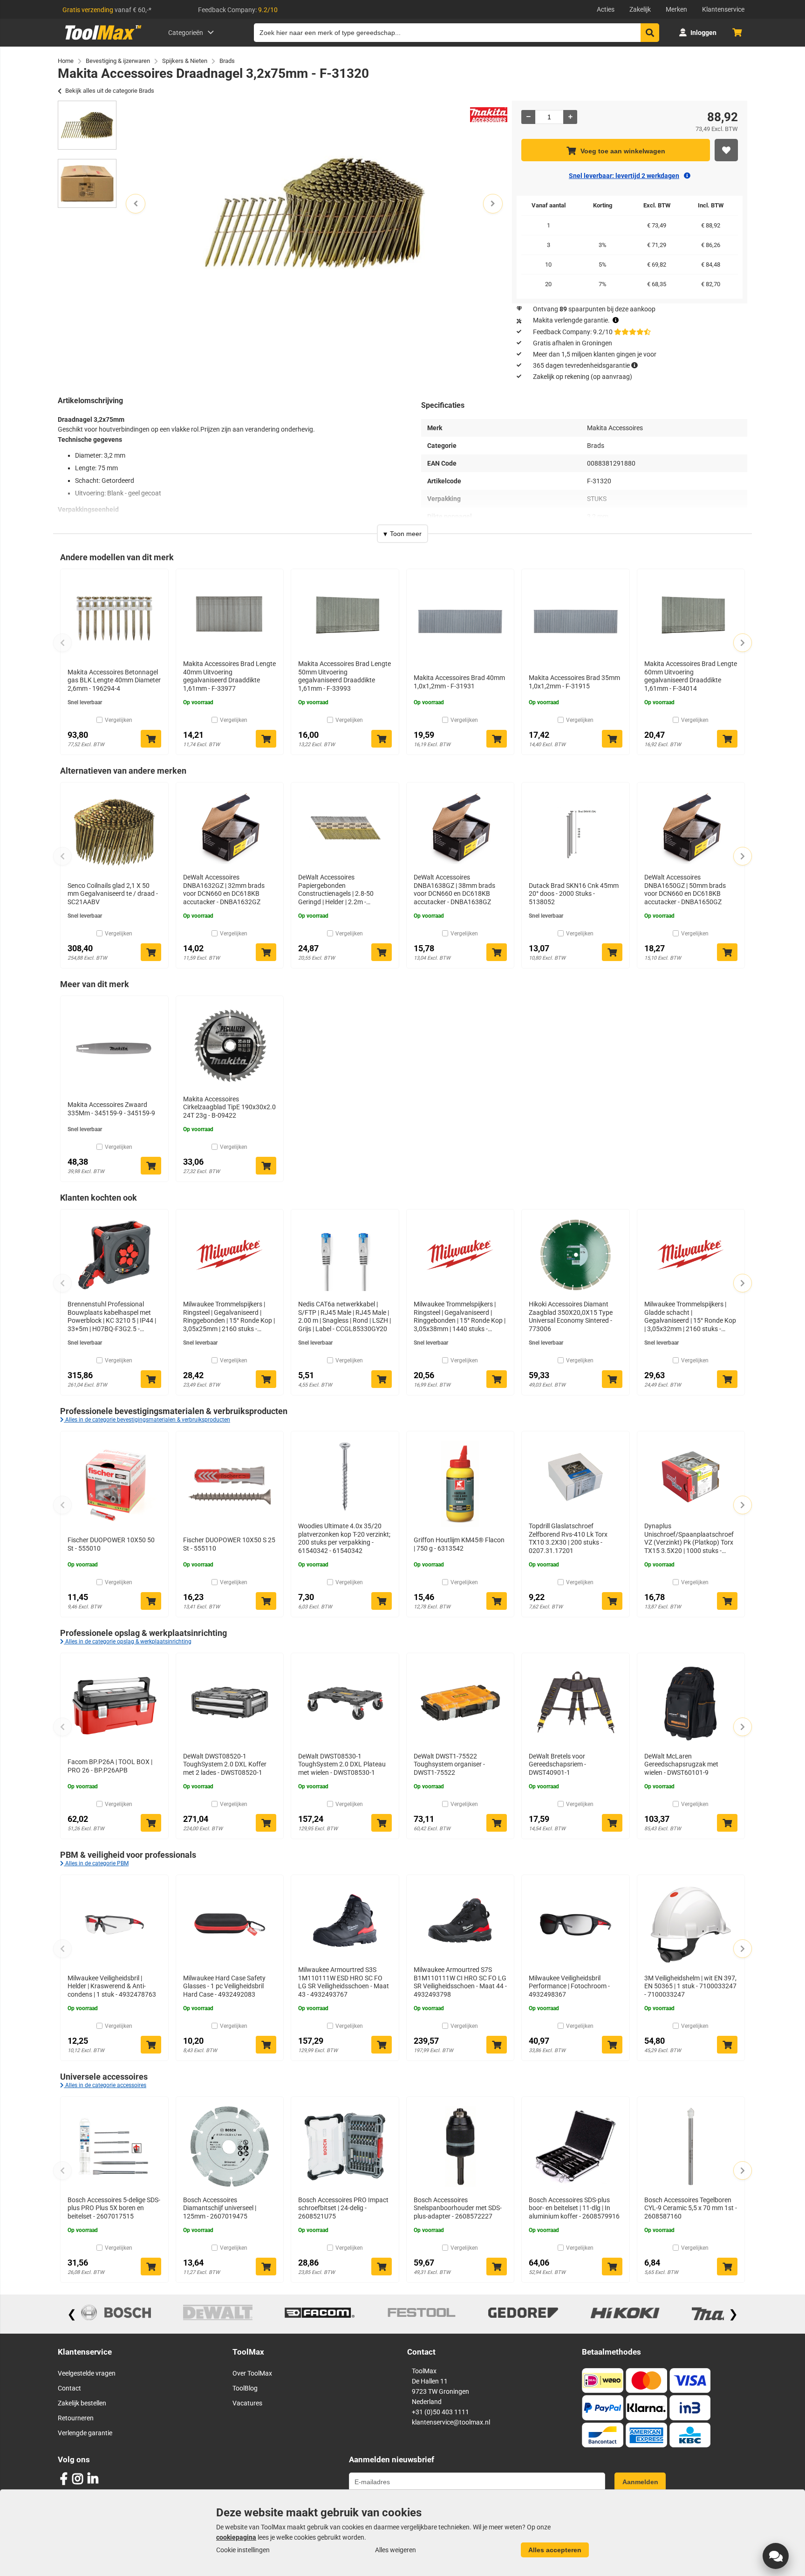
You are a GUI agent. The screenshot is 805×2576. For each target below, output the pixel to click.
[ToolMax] (100, 40)
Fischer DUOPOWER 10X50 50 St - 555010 (111, 1544)
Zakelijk (640, 9)
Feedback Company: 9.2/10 (573, 332)
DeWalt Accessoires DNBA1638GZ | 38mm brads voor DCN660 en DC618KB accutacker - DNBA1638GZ (454, 890)
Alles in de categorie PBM (96, 1863)
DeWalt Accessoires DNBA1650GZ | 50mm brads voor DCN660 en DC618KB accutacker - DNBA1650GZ (685, 890)
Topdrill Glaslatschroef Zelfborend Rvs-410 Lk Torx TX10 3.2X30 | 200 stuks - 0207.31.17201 (568, 1538)
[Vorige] (62, 643)
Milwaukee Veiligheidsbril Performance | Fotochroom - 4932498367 (569, 1986)
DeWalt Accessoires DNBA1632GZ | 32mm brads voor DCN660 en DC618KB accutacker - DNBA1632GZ (224, 890)
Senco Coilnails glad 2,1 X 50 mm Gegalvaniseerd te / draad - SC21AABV (113, 894)
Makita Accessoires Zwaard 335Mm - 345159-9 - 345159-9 (111, 1109)
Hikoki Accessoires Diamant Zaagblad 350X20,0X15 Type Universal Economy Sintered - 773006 (571, 1316)
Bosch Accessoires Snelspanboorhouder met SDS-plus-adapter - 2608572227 (458, 2208)
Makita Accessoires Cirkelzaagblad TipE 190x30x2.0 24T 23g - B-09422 (229, 1107)
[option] (87, 125)
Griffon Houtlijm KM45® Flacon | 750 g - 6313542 (459, 1544)
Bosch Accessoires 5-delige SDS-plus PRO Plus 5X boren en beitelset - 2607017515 (114, 2208)
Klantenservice (723, 9)
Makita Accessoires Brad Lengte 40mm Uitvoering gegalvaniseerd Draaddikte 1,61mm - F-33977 (229, 676)
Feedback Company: (238, 10)
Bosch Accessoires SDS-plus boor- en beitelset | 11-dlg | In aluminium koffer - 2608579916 (574, 2208)
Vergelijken (119, 720)
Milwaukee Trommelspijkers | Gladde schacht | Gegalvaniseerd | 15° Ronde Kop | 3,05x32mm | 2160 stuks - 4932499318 (690, 1317)
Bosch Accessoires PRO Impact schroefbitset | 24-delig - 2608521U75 (343, 2208)
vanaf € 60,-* (107, 10)
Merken (676, 9)
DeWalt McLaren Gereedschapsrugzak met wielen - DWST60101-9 (681, 1764)
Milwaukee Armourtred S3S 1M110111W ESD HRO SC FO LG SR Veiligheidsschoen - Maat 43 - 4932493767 (344, 1982)
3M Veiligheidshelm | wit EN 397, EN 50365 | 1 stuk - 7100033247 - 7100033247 (690, 1986)
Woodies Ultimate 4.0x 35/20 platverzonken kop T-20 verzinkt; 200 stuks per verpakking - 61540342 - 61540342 (344, 1538)
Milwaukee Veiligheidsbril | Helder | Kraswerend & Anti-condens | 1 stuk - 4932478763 (112, 1986)
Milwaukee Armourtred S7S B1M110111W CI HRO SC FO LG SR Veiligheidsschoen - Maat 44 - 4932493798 (460, 1982)
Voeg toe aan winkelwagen (623, 151)
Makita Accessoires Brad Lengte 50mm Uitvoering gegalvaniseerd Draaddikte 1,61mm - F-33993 (345, 676)
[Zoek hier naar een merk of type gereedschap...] (650, 33)
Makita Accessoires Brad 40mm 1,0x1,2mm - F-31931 (459, 682)
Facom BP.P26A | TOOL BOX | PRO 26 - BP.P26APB (110, 1766)
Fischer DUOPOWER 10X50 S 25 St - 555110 (229, 1544)
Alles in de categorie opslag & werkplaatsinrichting (128, 1642)
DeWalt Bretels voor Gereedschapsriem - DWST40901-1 (557, 1764)
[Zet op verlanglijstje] (726, 150)
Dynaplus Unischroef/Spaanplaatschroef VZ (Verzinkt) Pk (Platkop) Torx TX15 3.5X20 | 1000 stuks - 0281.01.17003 (689, 1539)
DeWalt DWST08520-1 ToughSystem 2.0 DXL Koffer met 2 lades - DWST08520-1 (225, 1764)
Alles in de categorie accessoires (105, 2085)
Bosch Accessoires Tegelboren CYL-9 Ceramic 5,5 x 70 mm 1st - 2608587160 (691, 2208)
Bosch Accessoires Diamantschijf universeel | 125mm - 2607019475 (220, 2208)
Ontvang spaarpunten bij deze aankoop (594, 309)
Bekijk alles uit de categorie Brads (110, 91)
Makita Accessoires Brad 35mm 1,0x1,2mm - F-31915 (574, 682)
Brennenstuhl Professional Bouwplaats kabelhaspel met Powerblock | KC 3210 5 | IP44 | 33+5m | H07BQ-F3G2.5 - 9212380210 (112, 1317)
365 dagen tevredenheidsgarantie (581, 365)
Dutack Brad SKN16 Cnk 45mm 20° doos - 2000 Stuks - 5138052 (574, 894)
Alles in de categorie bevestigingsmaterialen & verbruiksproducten (147, 1420)
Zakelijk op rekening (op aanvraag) (583, 377)
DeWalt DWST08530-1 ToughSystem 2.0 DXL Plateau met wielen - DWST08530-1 (342, 1764)
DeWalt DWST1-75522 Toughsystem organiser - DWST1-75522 (449, 1764)
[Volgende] (743, 643)
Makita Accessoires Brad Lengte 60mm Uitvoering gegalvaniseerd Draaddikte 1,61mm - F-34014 (691, 676)
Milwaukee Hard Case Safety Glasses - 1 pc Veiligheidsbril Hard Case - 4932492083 (224, 1986)
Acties (606, 9)
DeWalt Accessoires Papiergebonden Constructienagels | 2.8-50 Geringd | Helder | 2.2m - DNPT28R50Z (336, 890)
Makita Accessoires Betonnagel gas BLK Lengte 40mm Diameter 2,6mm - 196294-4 (114, 680)
